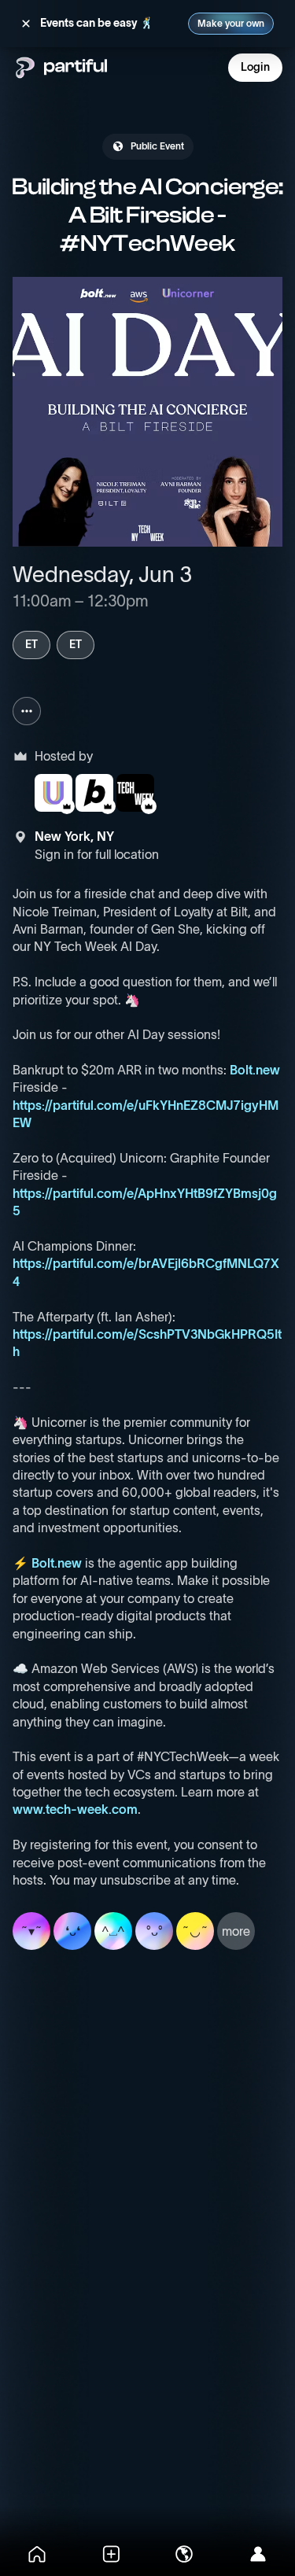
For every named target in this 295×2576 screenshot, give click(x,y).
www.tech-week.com (75, 1809)
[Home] (37, 2554)
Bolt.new (255, 1070)
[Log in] (258, 2554)
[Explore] (185, 2554)
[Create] (111, 2554)
